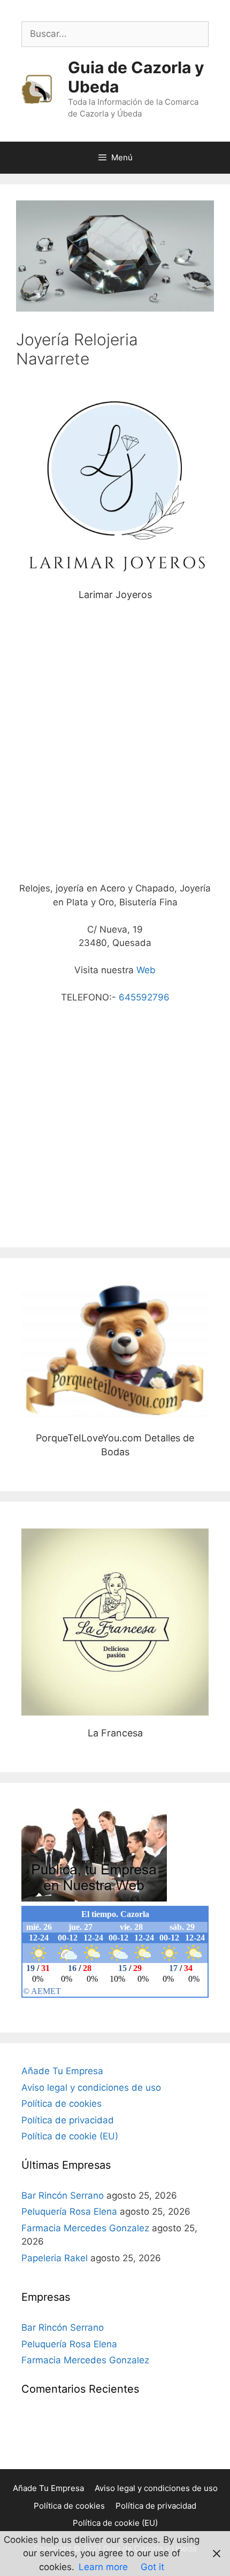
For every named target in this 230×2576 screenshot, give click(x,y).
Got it (152, 2567)
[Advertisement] (115, 747)
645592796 (144, 997)
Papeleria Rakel (55, 2258)
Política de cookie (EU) (70, 2136)
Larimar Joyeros (115, 484)
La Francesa (115, 1622)
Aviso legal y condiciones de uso (91, 2088)
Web (146, 970)
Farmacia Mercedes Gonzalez (85, 2228)
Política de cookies (62, 2104)
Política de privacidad (68, 2120)
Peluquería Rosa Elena (69, 2212)
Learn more (103, 2567)
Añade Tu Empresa (62, 2071)
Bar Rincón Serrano (63, 2195)
